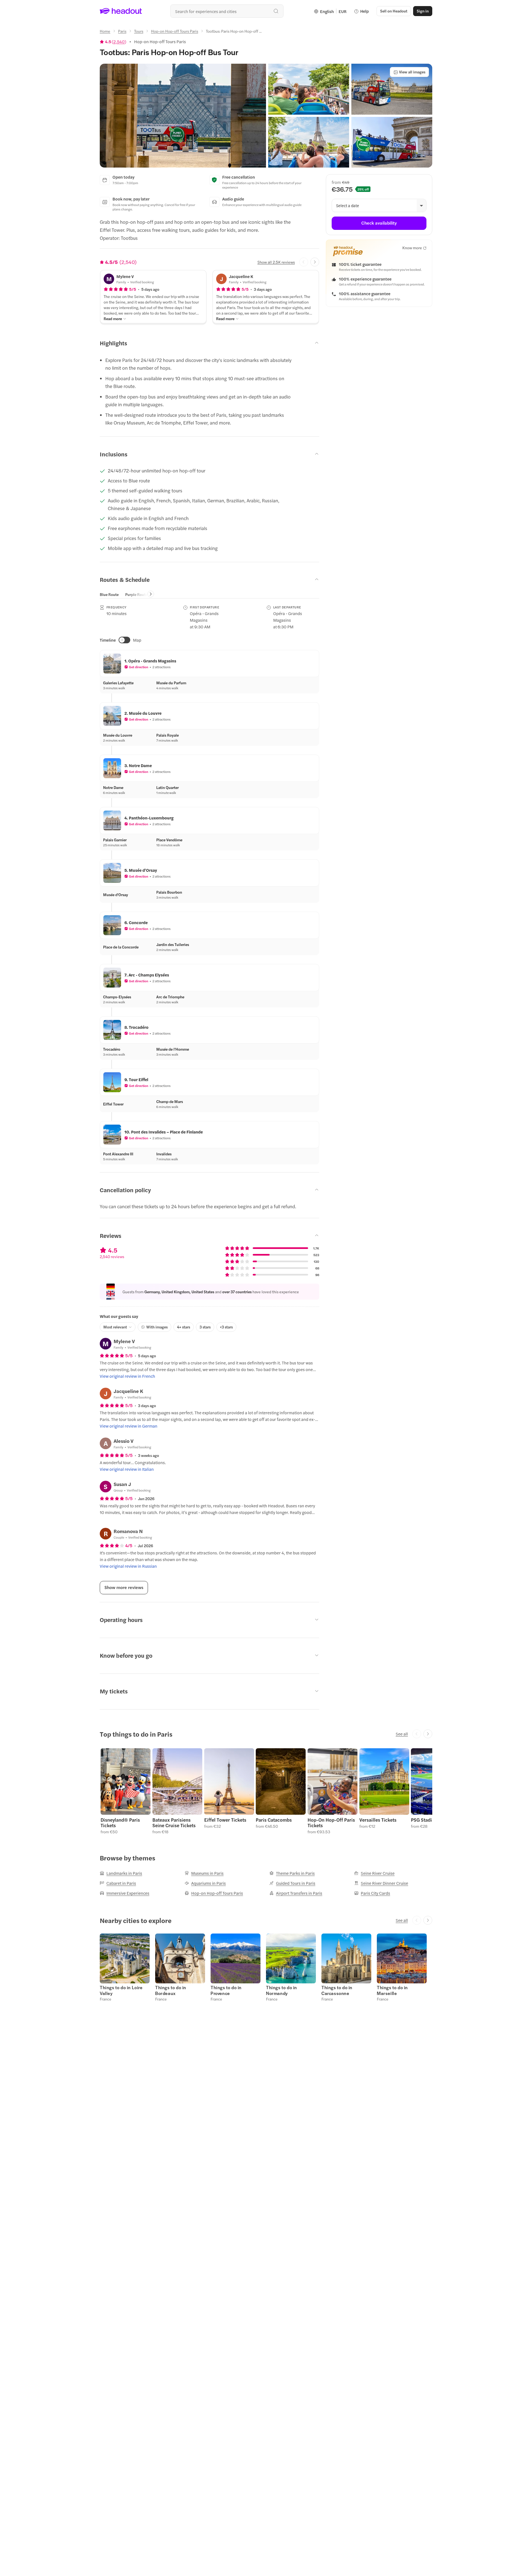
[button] (183, 116)
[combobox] (227, 11)
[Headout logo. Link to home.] (121, 11)
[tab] (109, 594)
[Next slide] (315, 262)
